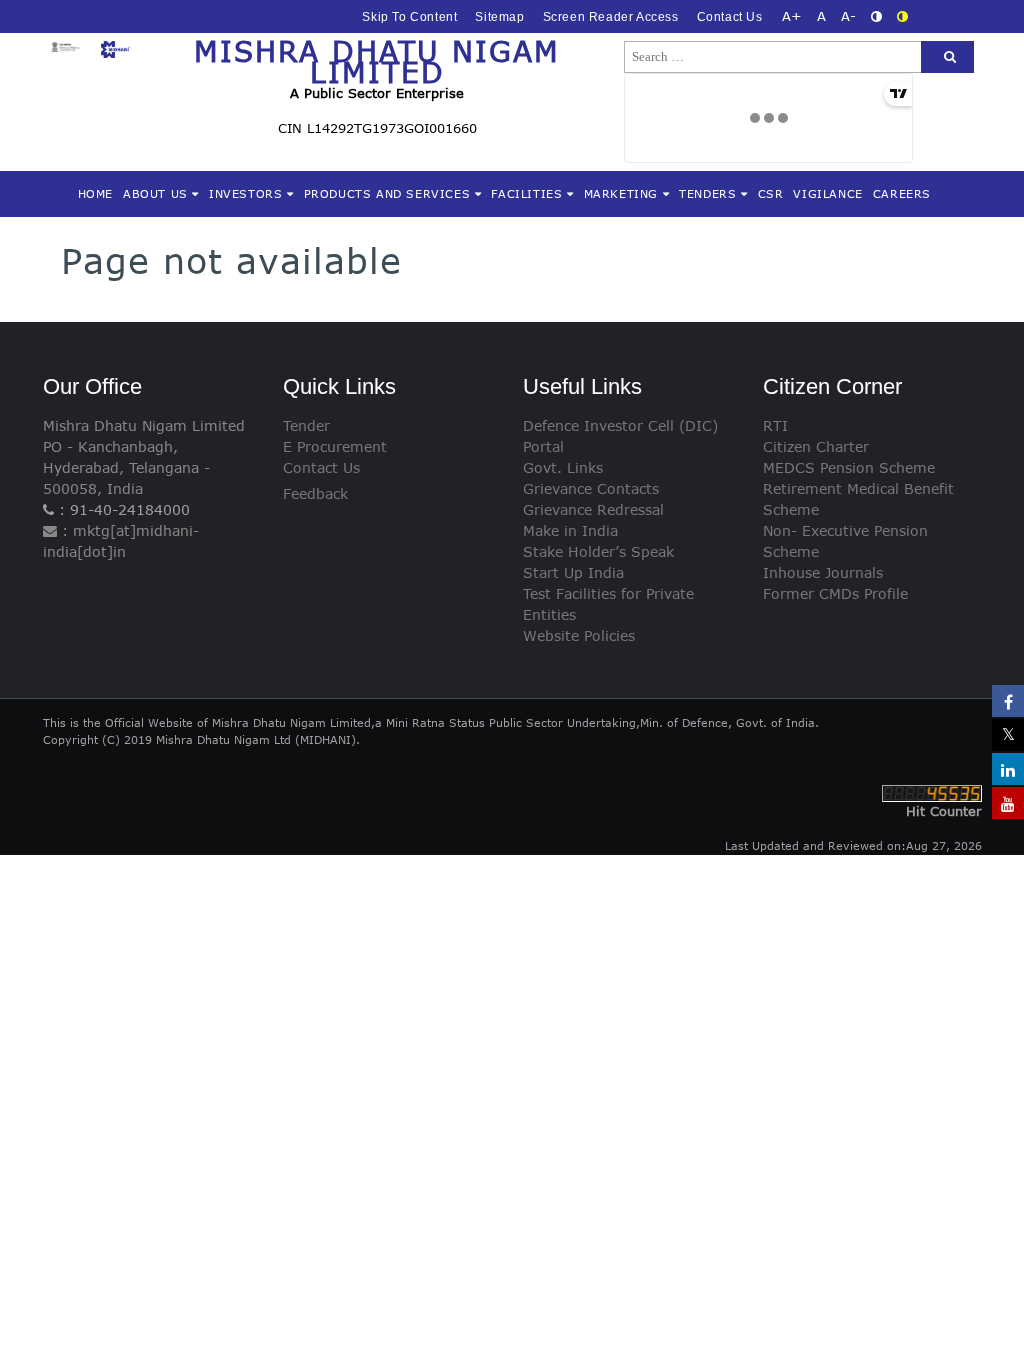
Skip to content (409, 17)
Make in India (570, 530)
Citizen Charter (816, 446)
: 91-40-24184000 (122, 509)
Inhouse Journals (823, 572)
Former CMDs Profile (835, 593)
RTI (775, 425)
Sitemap (499, 17)
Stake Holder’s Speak (598, 551)
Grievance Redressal (593, 509)
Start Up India (573, 572)
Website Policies (579, 635)
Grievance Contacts (591, 488)
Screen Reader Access (611, 17)
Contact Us (730, 17)
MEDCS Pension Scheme (849, 467)
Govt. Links (563, 467)
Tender (306, 425)
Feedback (315, 493)
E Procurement (335, 446)
